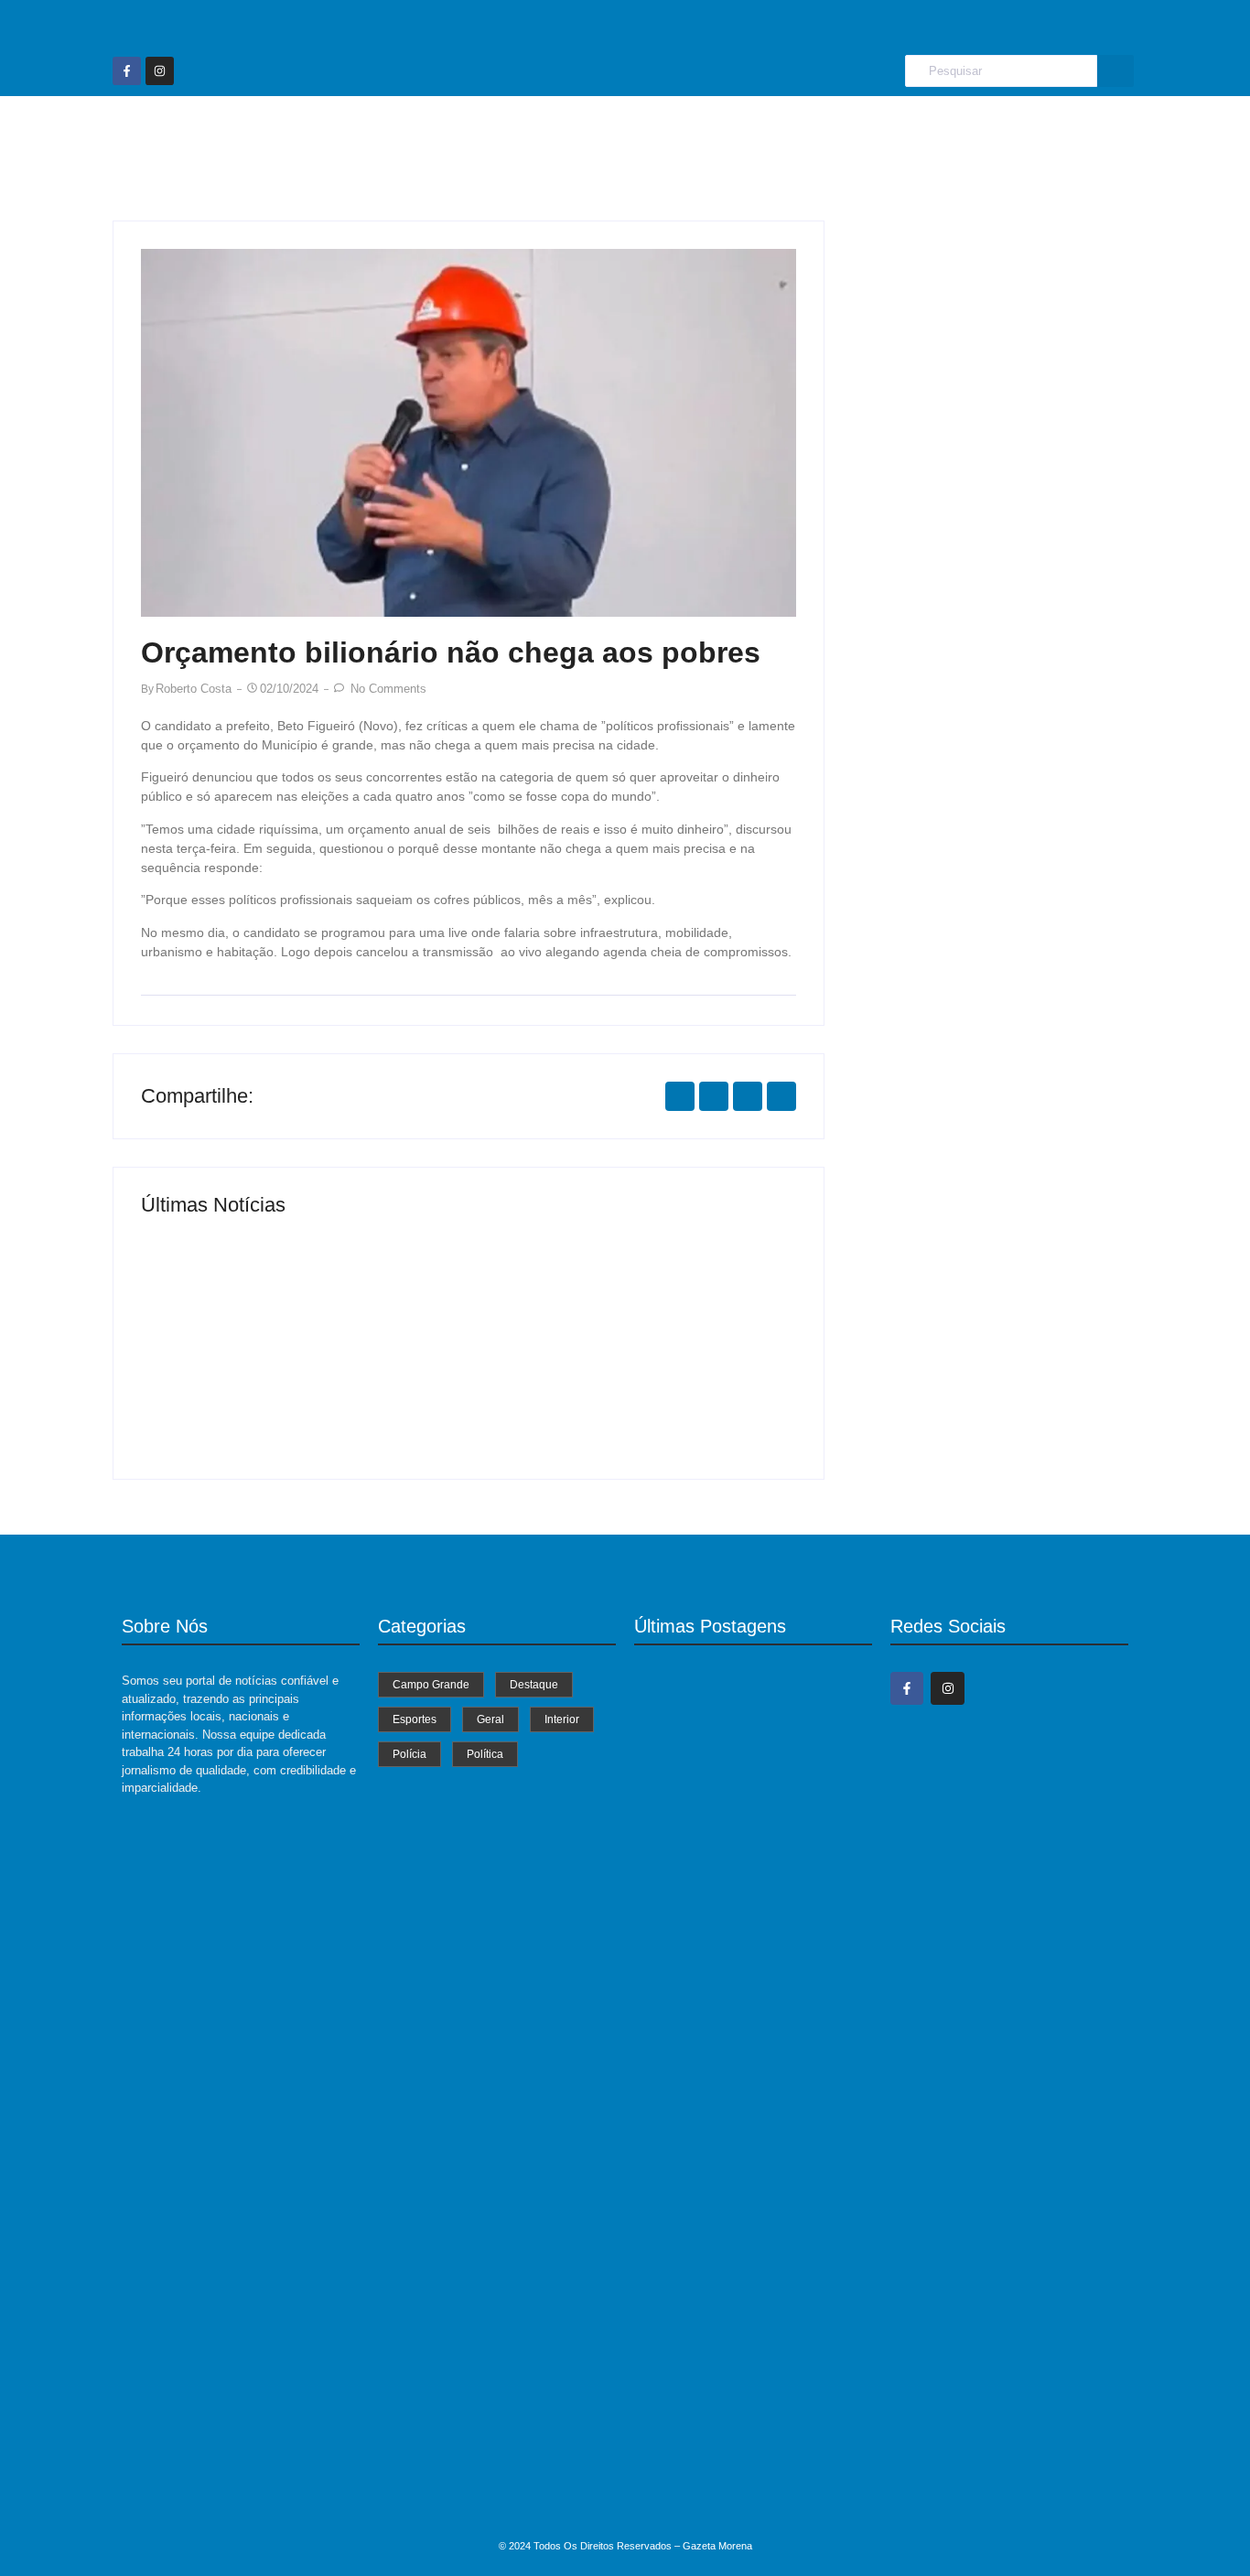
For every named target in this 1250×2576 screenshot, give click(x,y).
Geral (708, 131)
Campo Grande (407, 131)
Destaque (527, 131)
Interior (785, 131)
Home (301, 131)
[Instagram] (160, 71)
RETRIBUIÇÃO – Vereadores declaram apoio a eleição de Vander (747, 2312)
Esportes (625, 131)
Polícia (866, 131)
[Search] (1115, 71)
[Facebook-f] (127, 71)
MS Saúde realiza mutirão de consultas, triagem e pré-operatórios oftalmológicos (291, 1382)
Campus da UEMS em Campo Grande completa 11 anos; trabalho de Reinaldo (749, 2494)
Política (945, 131)
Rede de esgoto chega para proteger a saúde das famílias (630, 1390)
